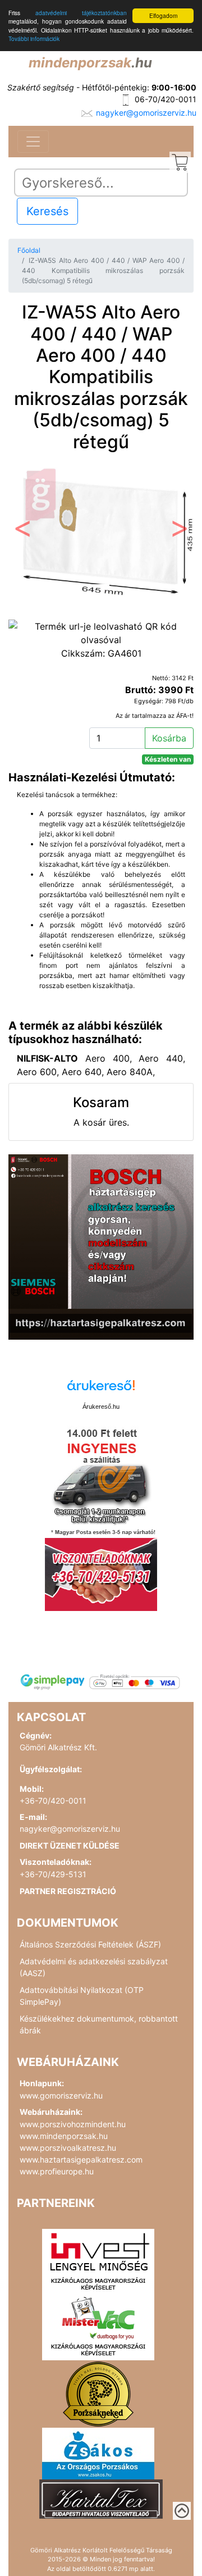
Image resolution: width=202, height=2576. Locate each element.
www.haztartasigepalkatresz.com (81, 2159)
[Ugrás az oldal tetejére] (182, 2511)
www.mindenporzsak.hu (64, 2136)
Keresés (47, 211)
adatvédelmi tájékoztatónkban (81, 13)
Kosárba (169, 738)
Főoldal (29, 250)
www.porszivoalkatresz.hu (68, 2148)
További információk (34, 38)
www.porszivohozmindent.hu (73, 2124)
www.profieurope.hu (57, 2171)
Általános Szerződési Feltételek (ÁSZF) (90, 1944)
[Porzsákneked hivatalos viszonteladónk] (98, 2393)
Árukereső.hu (101, 1407)
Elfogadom (163, 15)
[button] (22, 531)
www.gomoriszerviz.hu (61, 2095)
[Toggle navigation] (33, 142)
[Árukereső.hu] (101, 1389)
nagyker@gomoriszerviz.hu (146, 113)
